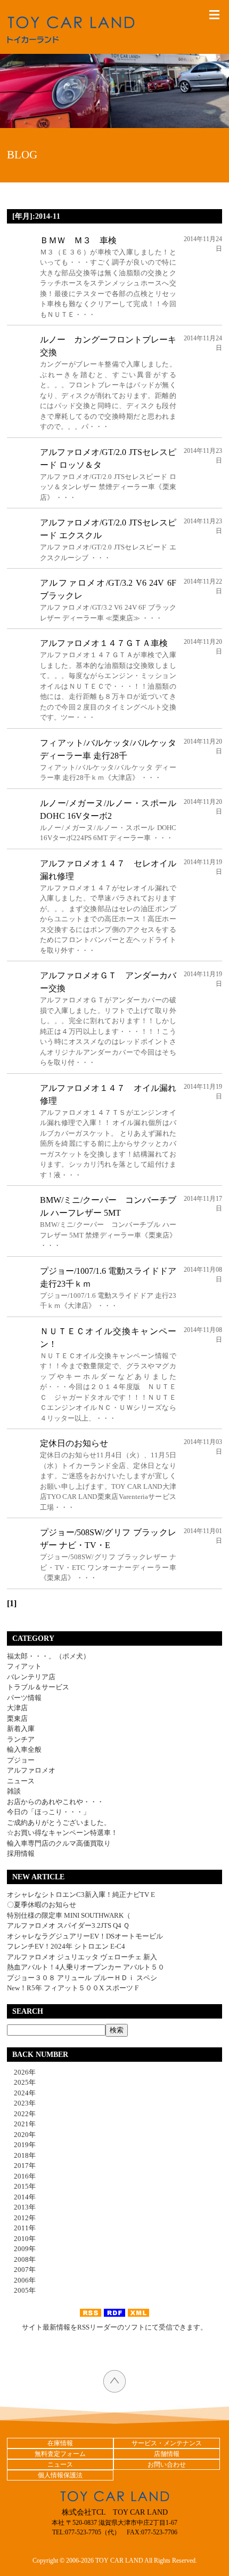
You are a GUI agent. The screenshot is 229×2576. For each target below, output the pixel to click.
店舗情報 (167, 2454)
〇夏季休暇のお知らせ (42, 1905)
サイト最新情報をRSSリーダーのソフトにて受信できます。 (114, 2327)
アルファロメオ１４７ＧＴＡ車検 (104, 643)
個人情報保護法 (60, 2475)
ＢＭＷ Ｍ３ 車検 (78, 240)
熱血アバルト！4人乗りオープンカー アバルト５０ (86, 1967)
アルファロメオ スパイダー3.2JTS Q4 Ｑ (68, 1925)
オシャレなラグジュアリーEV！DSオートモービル (85, 1936)
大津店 (17, 1708)
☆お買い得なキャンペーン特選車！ (62, 1833)
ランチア (21, 1739)
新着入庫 (21, 1729)
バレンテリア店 (31, 1677)
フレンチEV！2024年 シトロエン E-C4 (66, 1946)
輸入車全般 (24, 1749)
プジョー (21, 1760)
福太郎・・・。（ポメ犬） (48, 1656)
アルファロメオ (31, 1770)
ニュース (21, 1781)
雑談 (14, 1791)
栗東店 (17, 1718)
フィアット (24, 1666)
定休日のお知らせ (74, 1443)
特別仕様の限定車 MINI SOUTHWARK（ (69, 1915)
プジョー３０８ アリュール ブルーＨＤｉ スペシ (82, 1978)
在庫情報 (60, 2443)
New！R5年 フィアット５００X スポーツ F (73, 1988)
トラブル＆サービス (38, 1687)
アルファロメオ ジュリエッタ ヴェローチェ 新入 (82, 1957)
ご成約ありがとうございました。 (59, 1823)
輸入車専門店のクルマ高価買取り (59, 1843)
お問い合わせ (167, 2465)
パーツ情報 (24, 1698)
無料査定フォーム (60, 2454)
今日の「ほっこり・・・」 (48, 1812)
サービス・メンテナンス (167, 2443)
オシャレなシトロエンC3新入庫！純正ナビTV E (81, 1895)
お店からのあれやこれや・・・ (55, 1802)
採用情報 (21, 1853)
